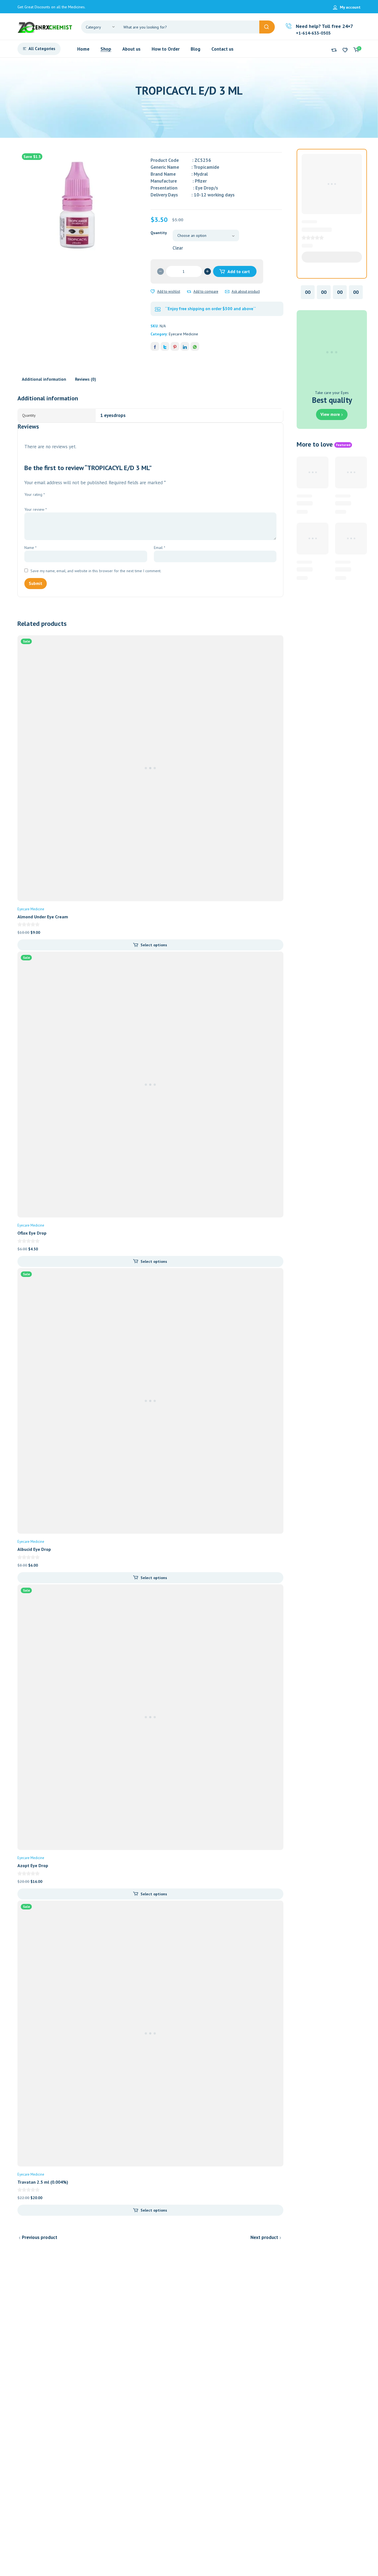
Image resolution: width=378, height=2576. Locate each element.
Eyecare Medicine (183, 334)
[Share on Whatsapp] (195, 346)
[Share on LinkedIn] (185, 346)
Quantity (159, 233)
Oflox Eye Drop (32, 1233)
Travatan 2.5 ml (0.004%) (43, 2182)
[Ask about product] (227, 292)
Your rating (35, 494)
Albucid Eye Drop (34, 1549)
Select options (154, 945)
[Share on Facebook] (155, 346)
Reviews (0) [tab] (86, 379)
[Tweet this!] (165, 346)
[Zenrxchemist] (45, 27)
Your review (36, 509)
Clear (178, 248)
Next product (264, 2237)
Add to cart (239, 271)
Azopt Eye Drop (33, 1865)
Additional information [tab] (44, 379)
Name (30, 548)
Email (160, 548)
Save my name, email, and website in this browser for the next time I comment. (96, 571)
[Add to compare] (189, 292)
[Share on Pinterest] (175, 346)
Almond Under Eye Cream (43, 917)
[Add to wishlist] (153, 292)
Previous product (40, 2237)
